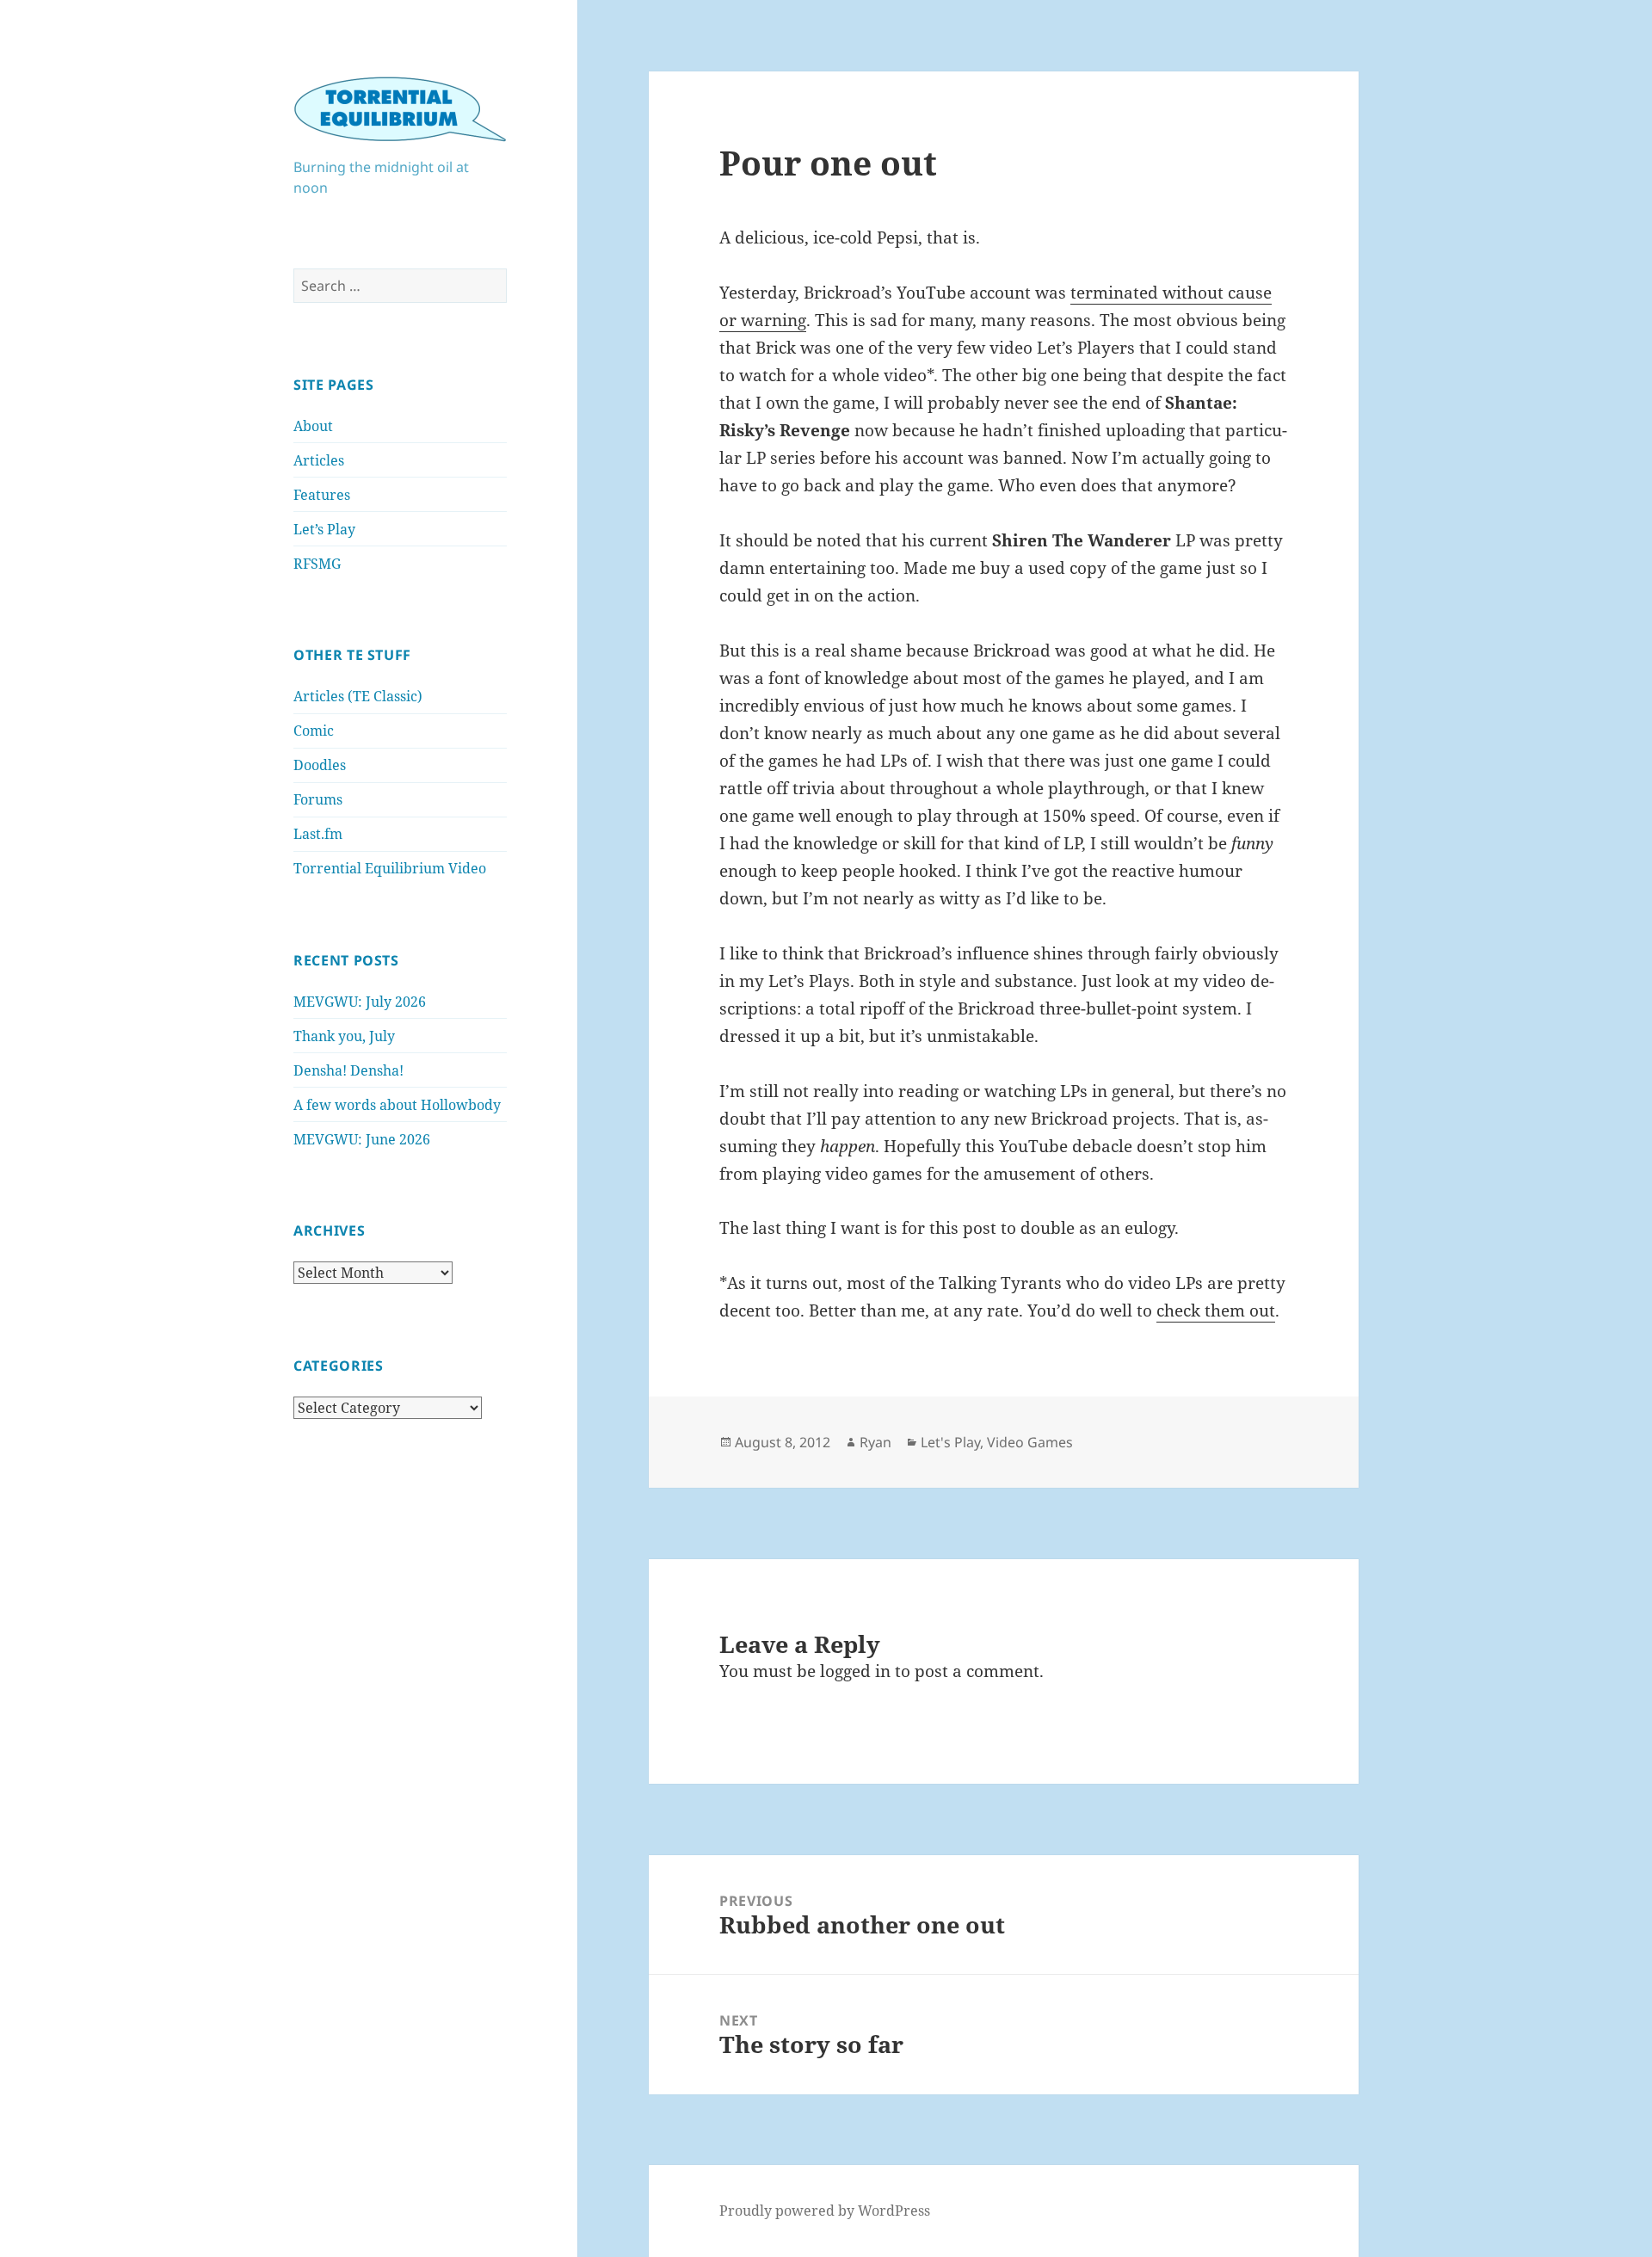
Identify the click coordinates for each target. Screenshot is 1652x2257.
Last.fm (318, 834)
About (313, 426)
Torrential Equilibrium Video (390, 868)
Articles (319, 460)
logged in (855, 1671)
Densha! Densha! (348, 1070)
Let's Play (950, 1442)
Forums (318, 799)
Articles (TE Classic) (358, 696)
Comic (314, 731)
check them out (1216, 1310)
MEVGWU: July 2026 (360, 1002)
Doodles (320, 765)
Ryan (875, 1442)
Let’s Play (324, 529)
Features (322, 495)
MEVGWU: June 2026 (362, 1139)
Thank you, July (344, 1036)
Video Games (1030, 1442)
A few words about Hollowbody (397, 1105)
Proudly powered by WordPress (825, 2211)
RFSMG (317, 564)
